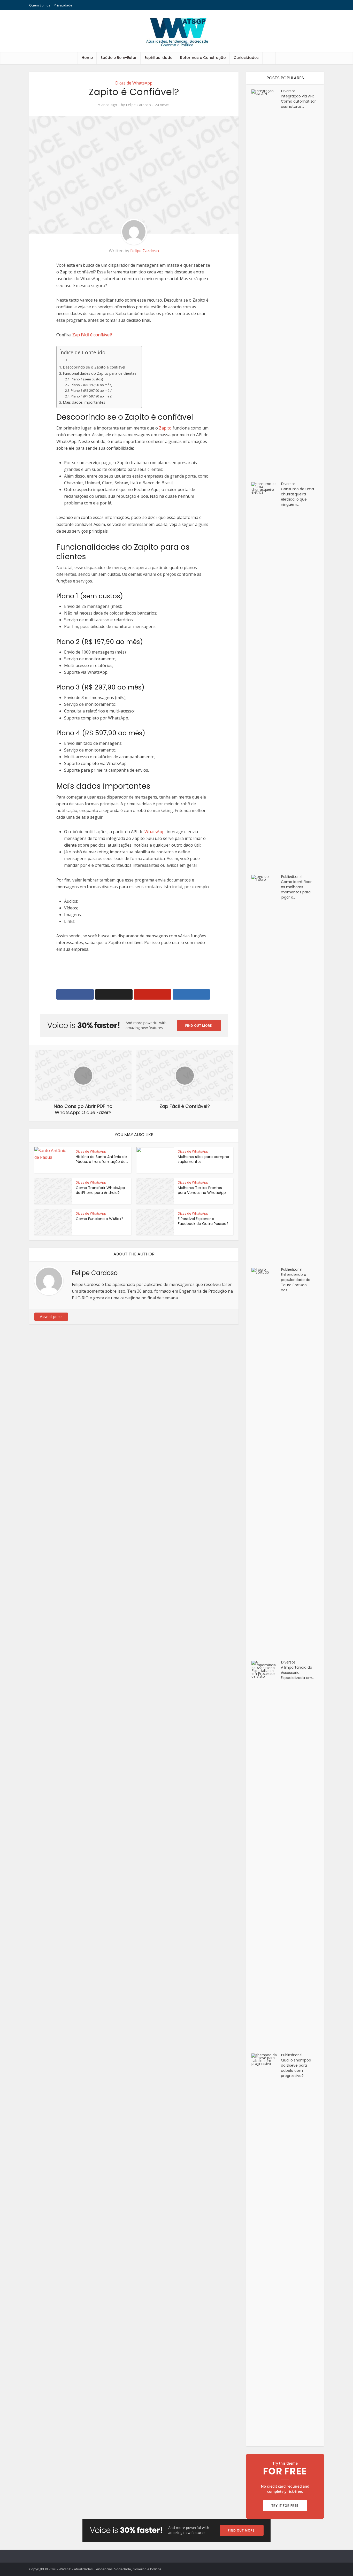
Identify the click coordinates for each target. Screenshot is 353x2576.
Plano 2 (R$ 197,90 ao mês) (91, 385)
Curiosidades (246, 58)
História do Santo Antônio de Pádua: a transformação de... (102, 1159)
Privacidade (63, 5)
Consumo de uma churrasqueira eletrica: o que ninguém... (297, 497)
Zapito (165, 428)
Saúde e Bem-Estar (119, 58)
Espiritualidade (158, 58)
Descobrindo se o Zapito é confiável (94, 367)
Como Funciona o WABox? (99, 1219)
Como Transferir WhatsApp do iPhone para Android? (100, 1190)
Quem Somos (40, 5)
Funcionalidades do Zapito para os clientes (100, 373)
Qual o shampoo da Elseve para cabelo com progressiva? (296, 2068)
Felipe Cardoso (138, 105)
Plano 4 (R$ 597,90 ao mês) (91, 396)
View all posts (51, 1317)
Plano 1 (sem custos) (87, 379)
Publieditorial (292, 876)
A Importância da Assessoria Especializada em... (298, 1673)
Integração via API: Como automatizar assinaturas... (298, 101)
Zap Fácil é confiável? (92, 335)
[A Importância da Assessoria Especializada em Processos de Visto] (266, 1854)
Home (87, 58)
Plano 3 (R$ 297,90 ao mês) (91, 390)
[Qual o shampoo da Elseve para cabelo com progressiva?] (266, 2247)
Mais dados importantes (84, 402)
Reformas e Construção (203, 58)
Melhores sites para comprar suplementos (204, 1159)
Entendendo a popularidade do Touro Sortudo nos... (296, 1282)
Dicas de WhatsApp (134, 83)
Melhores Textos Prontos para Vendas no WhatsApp (202, 1190)
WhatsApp (155, 832)
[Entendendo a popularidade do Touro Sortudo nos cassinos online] (266, 1462)
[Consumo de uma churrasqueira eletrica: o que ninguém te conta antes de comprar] (266, 676)
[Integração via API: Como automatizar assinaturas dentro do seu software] (266, 283)
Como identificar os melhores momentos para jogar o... (296, 890)
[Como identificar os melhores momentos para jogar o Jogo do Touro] (266, 1069)
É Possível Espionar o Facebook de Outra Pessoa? (203, 1221)
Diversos (288, 91)
